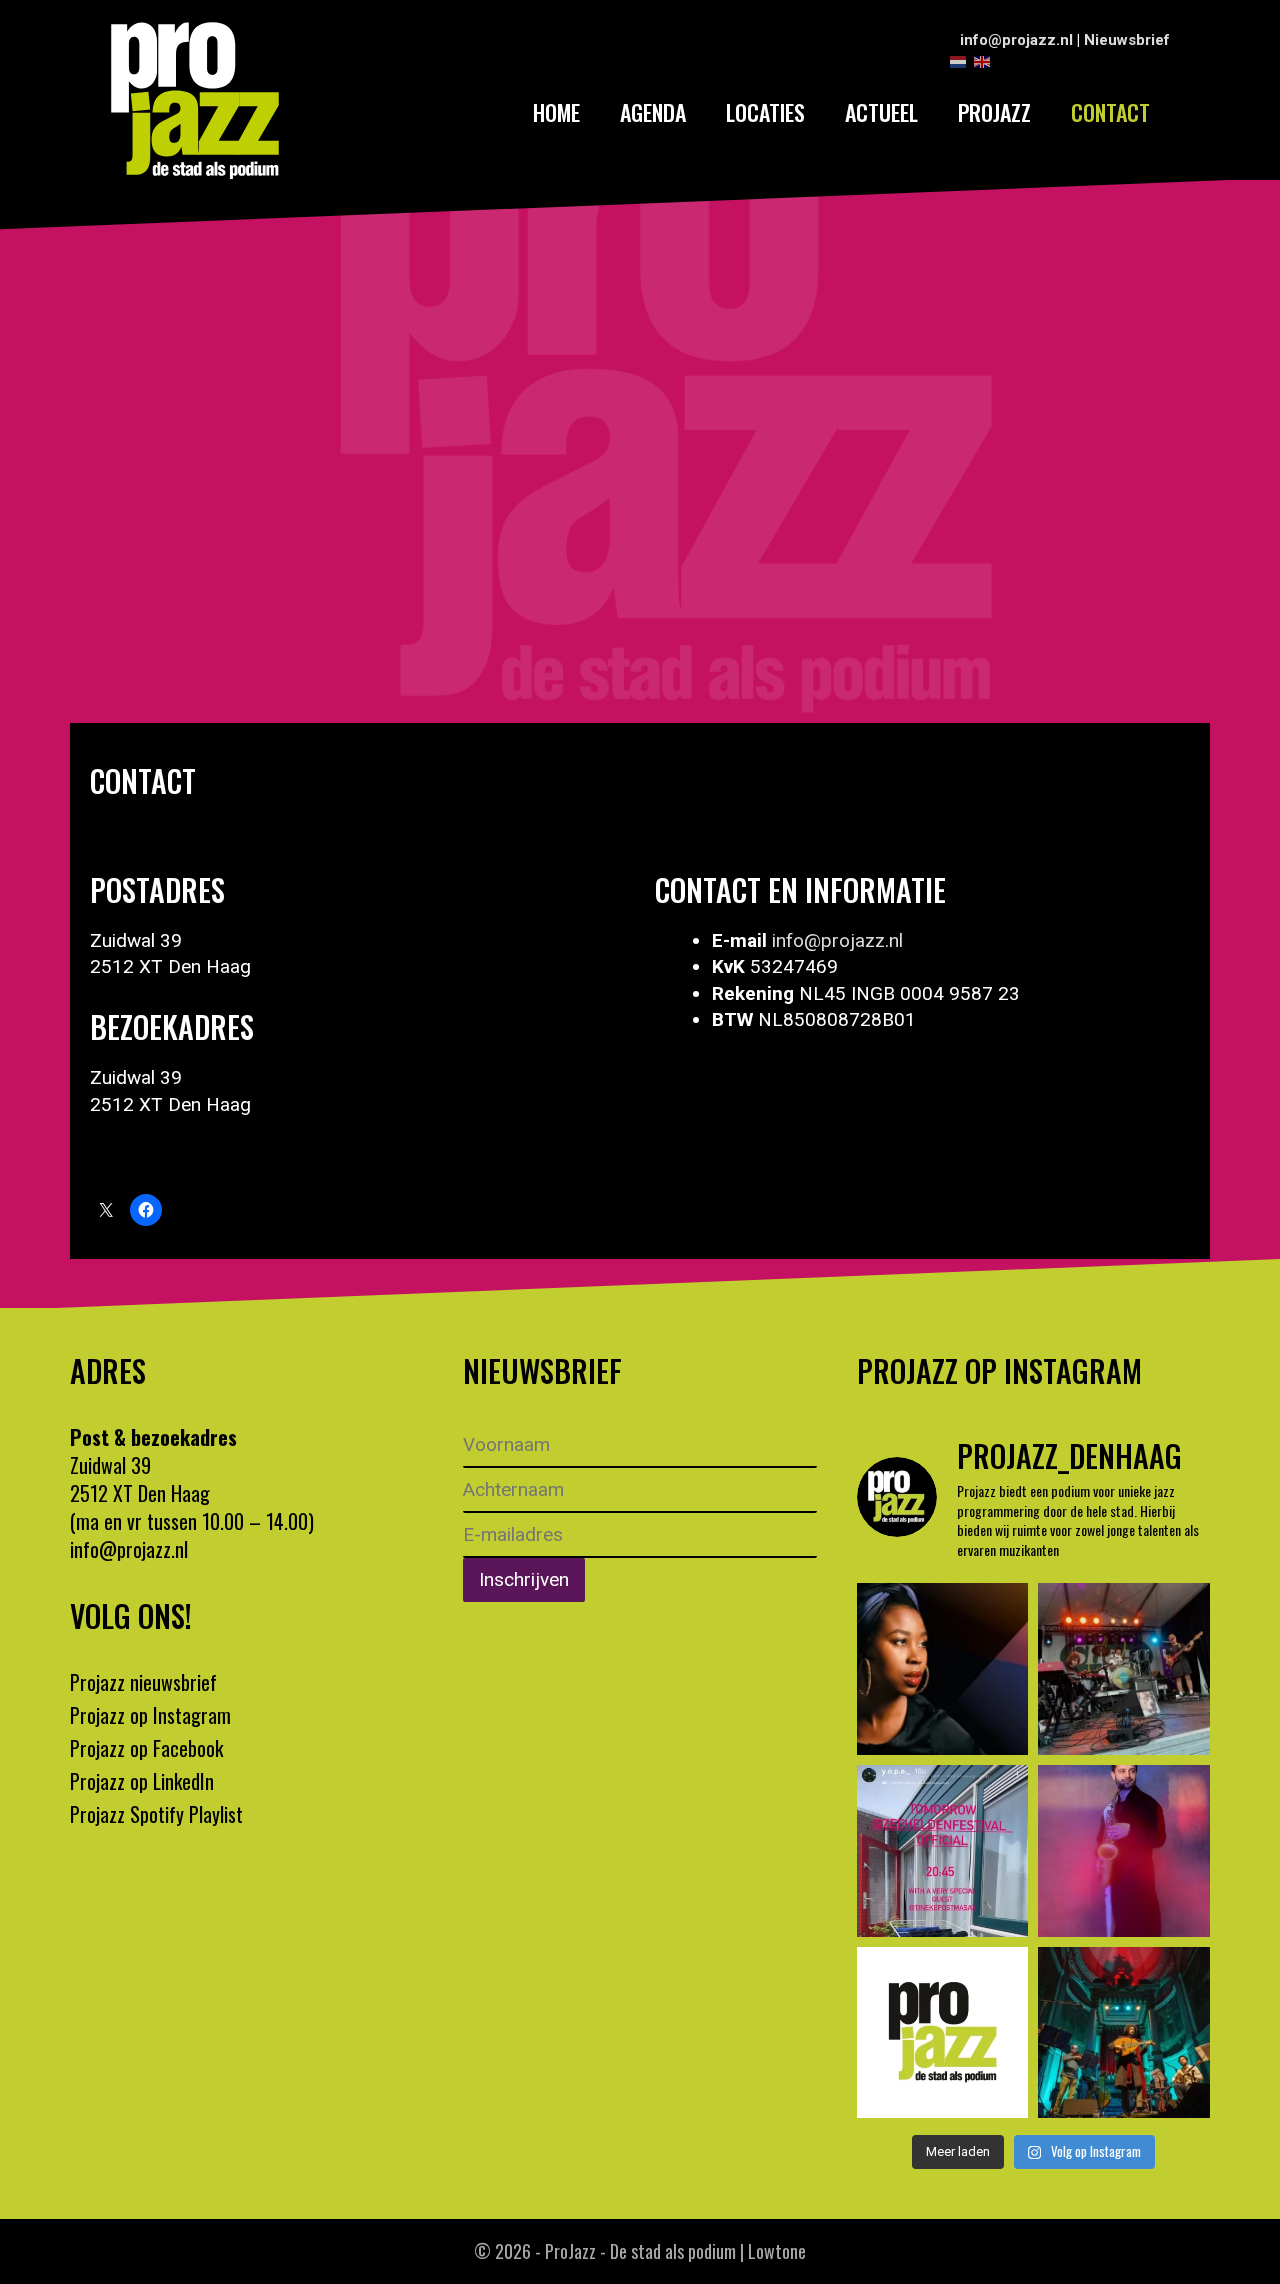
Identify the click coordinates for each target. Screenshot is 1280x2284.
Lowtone (777, 2251)
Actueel (881, 112)
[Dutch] (959, 61)
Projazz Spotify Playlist (156, 1814)
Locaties (765, 112)
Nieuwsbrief (1127, 40)
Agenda (653, 112)
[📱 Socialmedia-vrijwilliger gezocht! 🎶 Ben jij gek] (943, 2033)
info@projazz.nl (1016, 40)
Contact (1110, 112)
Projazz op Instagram (150, 1715)
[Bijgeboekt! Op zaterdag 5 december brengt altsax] (1124, 1851)
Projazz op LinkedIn (142, 1781)
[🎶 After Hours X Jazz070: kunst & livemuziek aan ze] (943, 1669)
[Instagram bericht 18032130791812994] (943, 1851)
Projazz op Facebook (146, 1748)
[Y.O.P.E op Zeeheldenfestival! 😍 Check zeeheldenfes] (1124, 1669)
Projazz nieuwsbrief (143, 1682)
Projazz (994, 112)
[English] (983, 61)
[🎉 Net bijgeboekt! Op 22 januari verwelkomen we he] (1124, 2033)
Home (556, 112)
